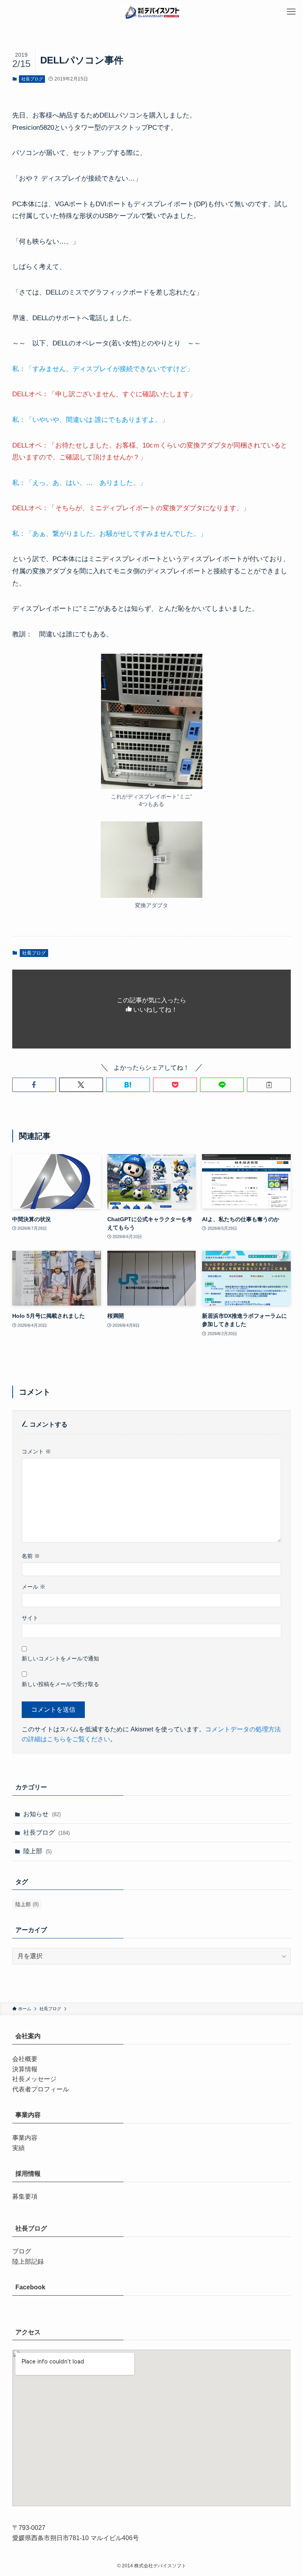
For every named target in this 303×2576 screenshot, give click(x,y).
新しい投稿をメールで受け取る (60, 1684)
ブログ (22, 2251)
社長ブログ (32, 79)
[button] (34, 1085)
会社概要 (25, 2059)
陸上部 (37, 1851)
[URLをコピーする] (269, 1085)
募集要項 (25, 2196)
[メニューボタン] (291, 12)
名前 (31, 1556)
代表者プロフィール (41, 2089)
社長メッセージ (34, 2079)
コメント (36, 1451)
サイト (30, 1618)
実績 (19, 2148)
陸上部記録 (28, 2262)
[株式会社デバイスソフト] (151, 12)
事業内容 (25, 2138)
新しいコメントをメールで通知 (60, 1658)
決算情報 (25, 2069)
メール (34, 1587)
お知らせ (42, 1814)
